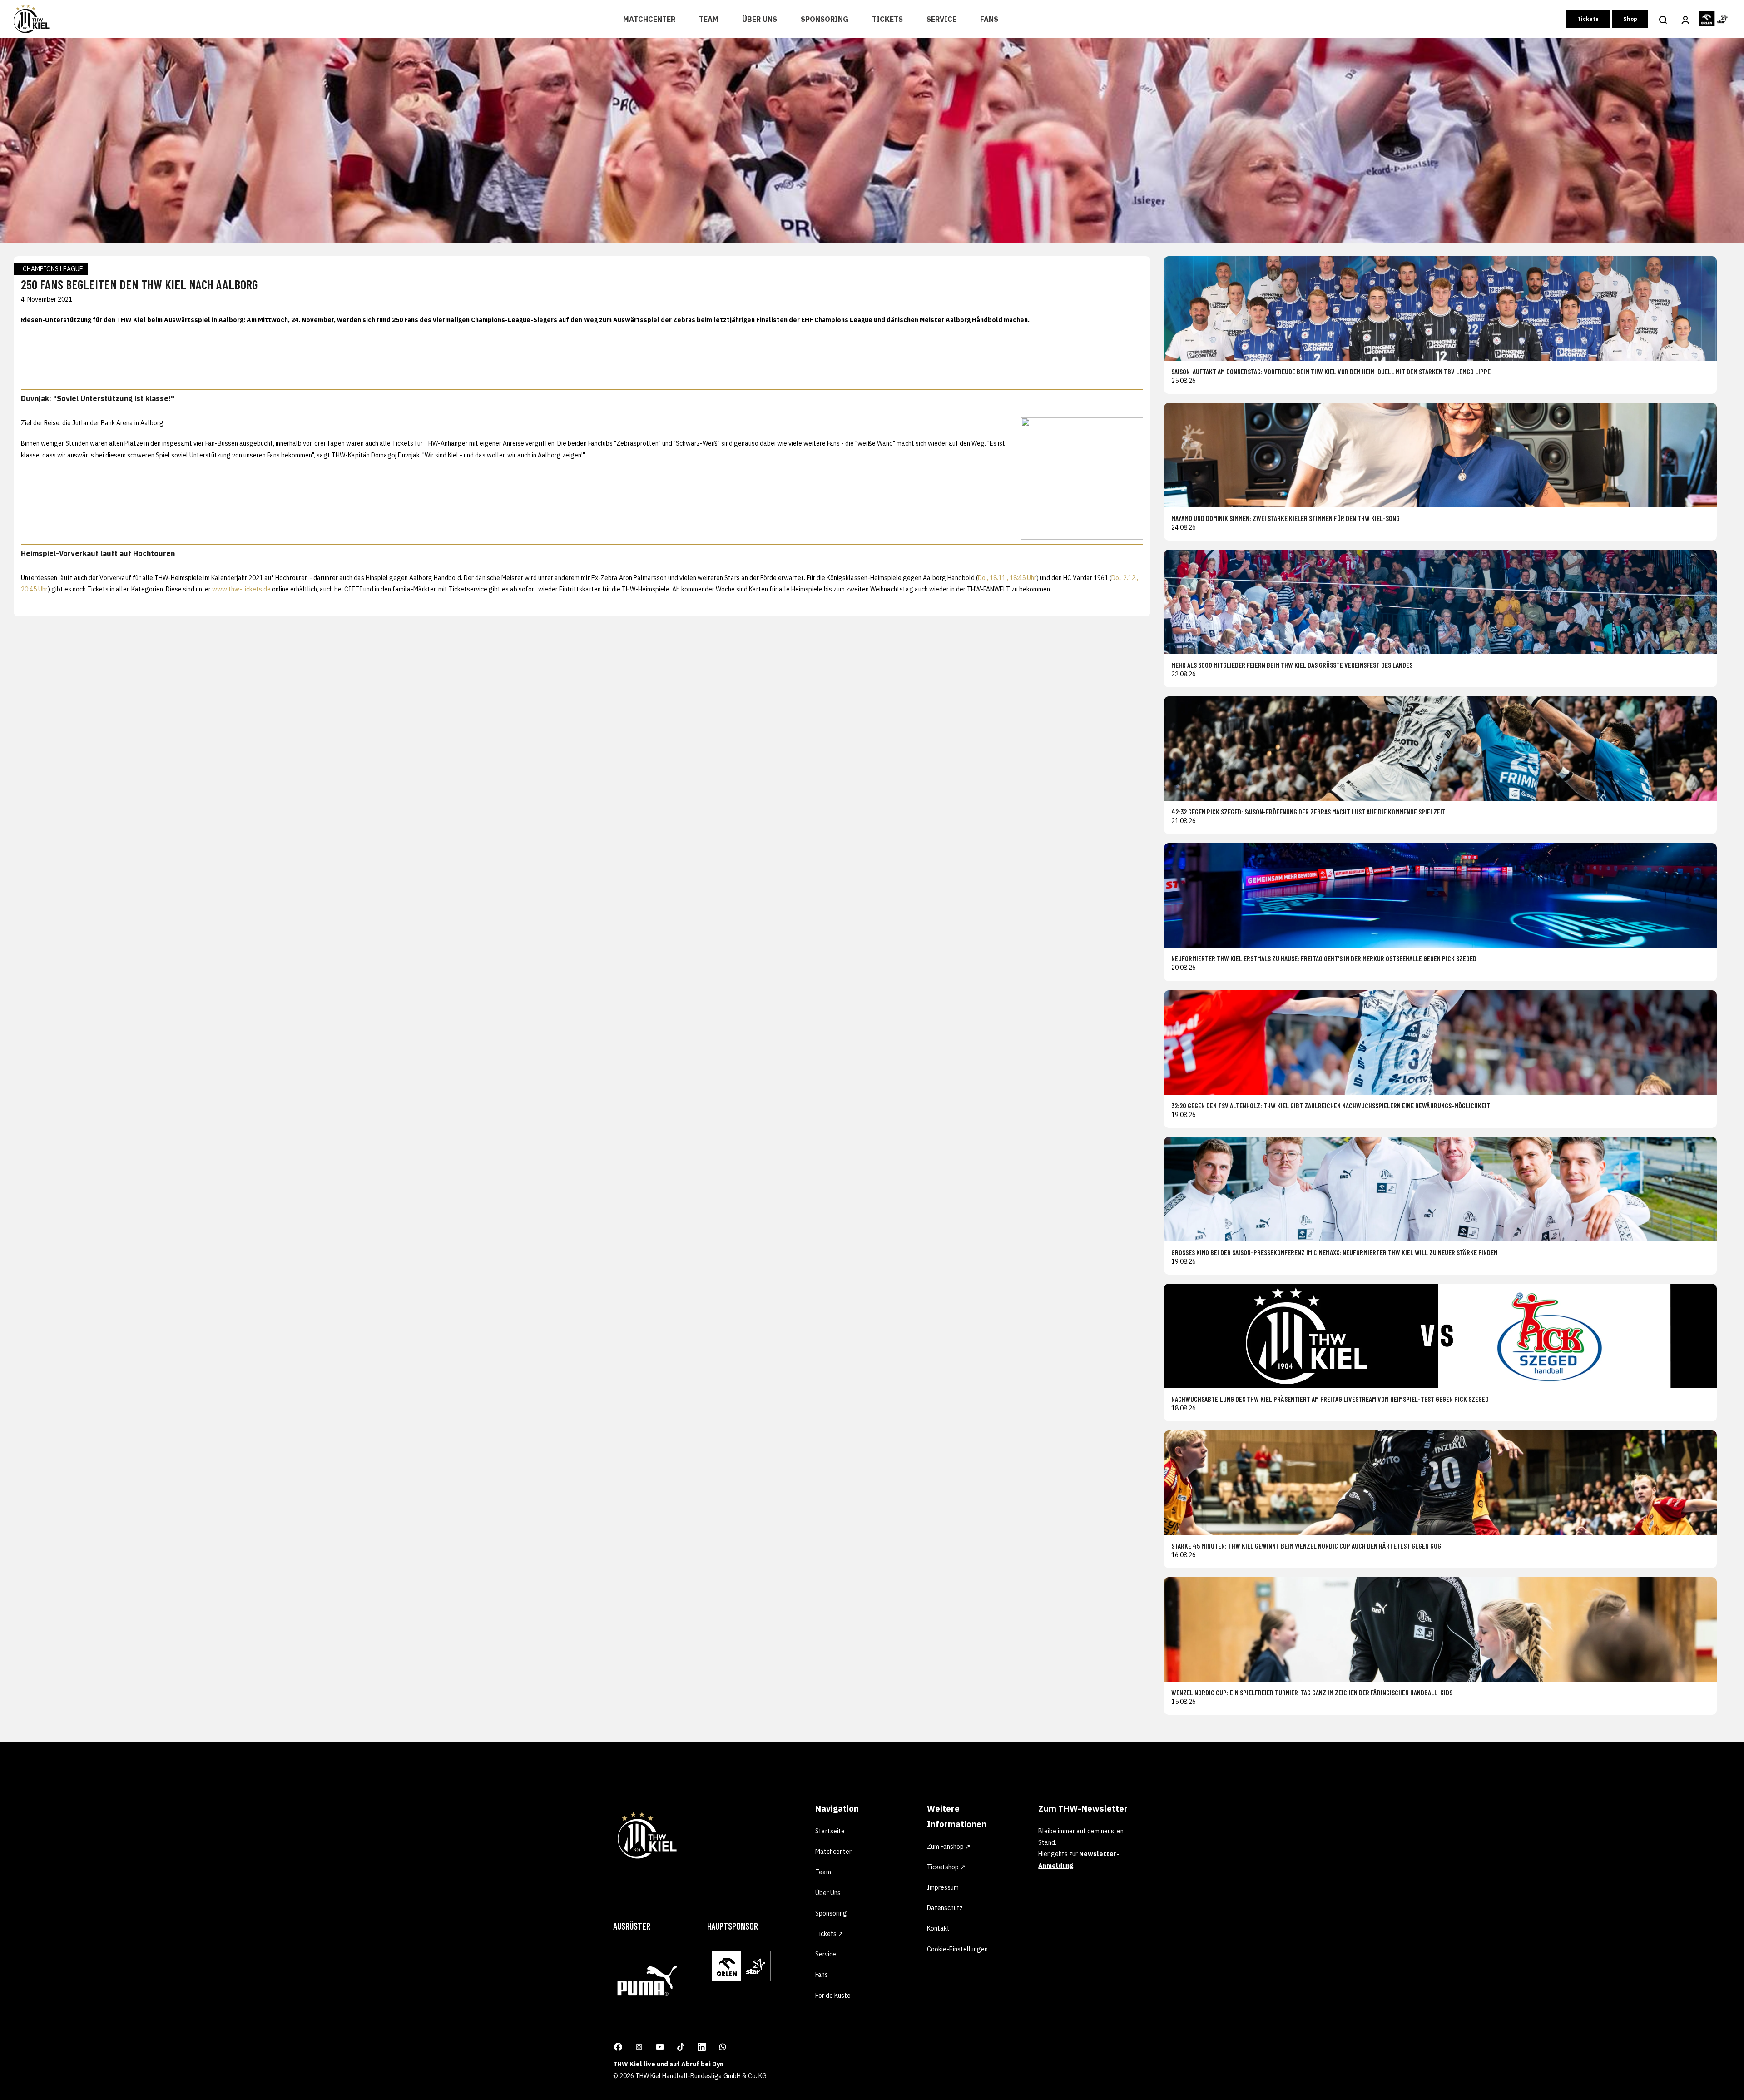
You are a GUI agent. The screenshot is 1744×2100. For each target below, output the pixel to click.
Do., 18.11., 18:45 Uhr (1007, 578)
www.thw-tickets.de (241, 589)
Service (941, 19)
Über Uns (760, 19)
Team (709, 19)
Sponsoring (825, 19)
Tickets (887, 19)
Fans (989, 19)
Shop (1630, 19)
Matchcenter (649, 19)
